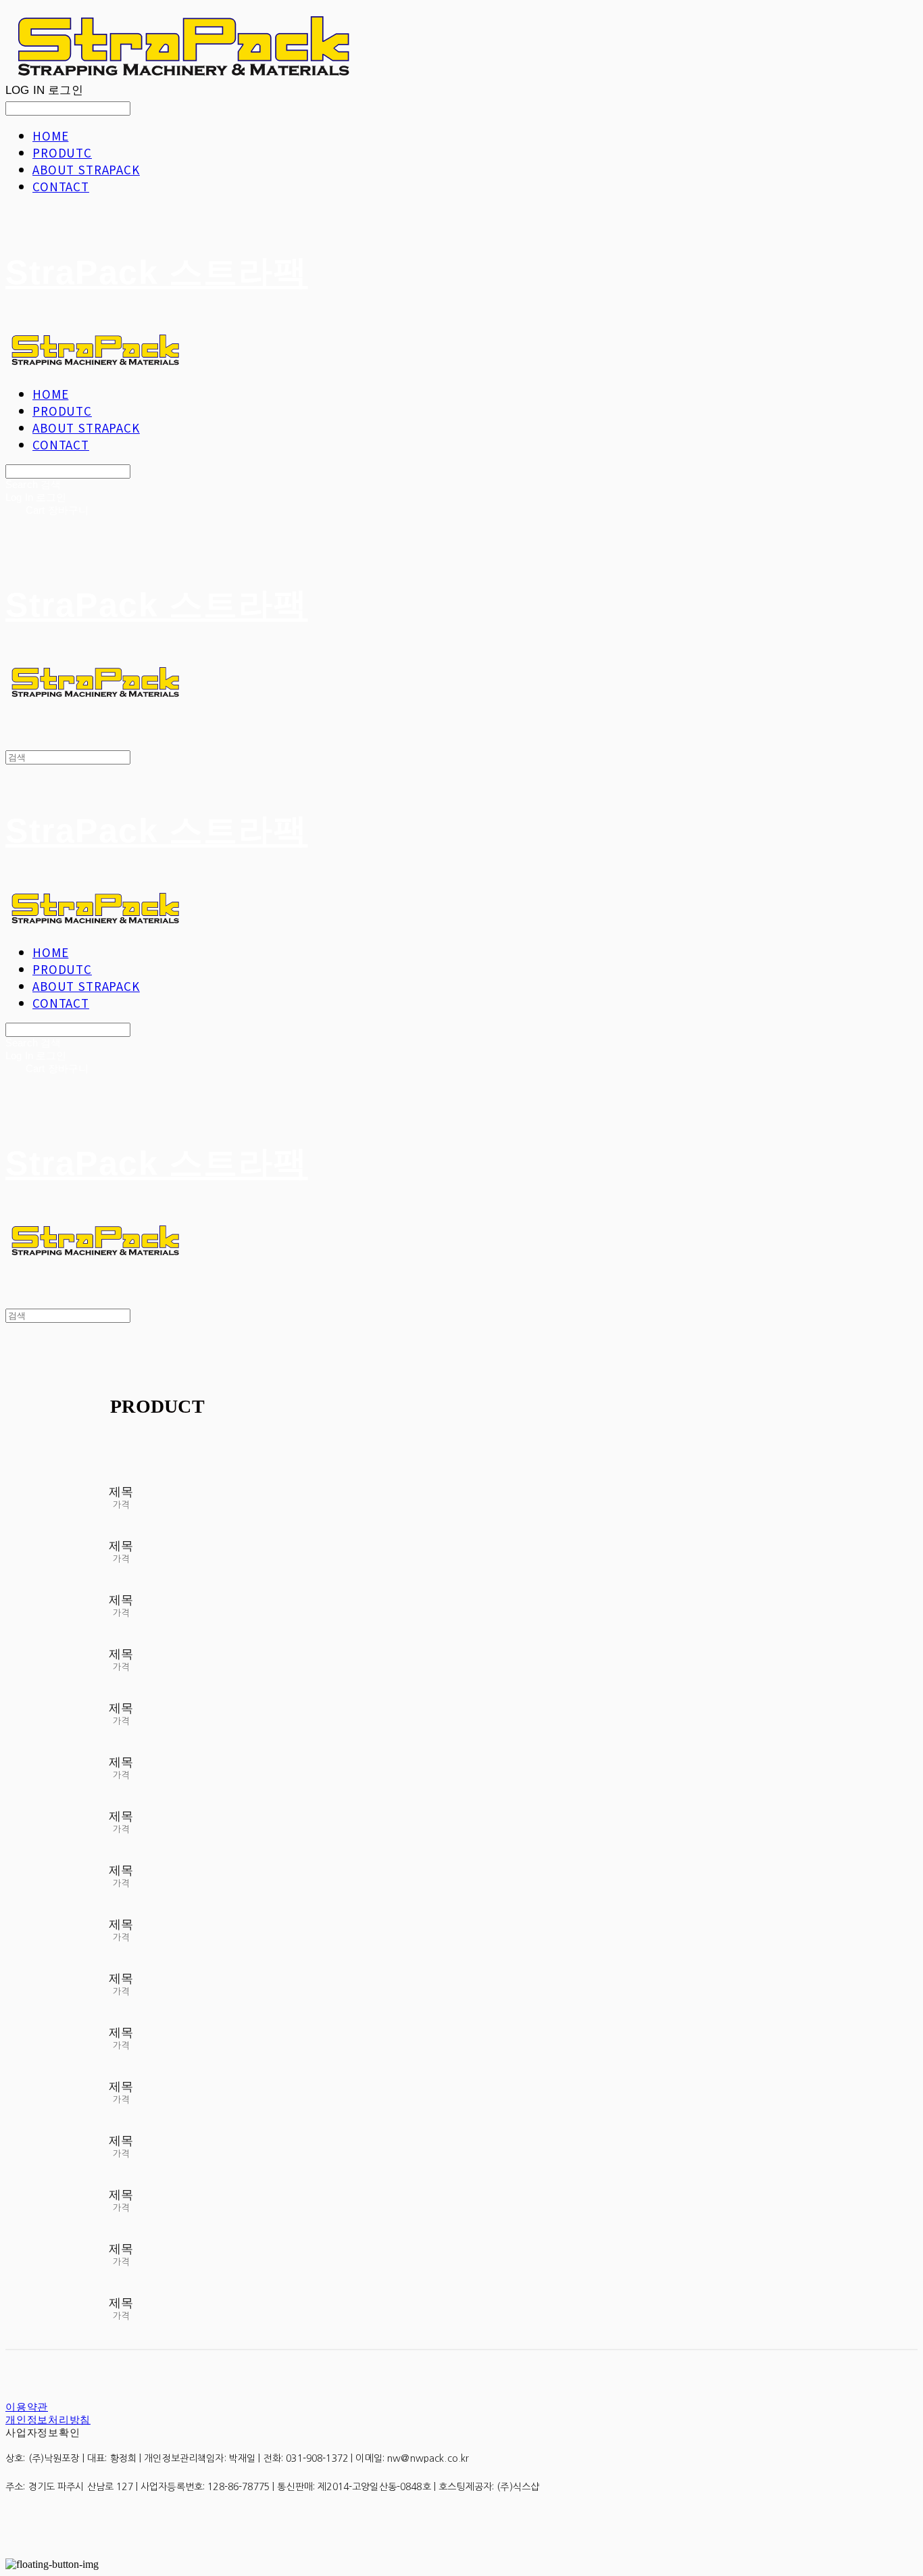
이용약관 (27, 2407)
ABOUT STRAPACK (86, 169)
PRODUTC (62, 152)
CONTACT (61, 186)
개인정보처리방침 (48, 2420)
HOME (50, 136)
